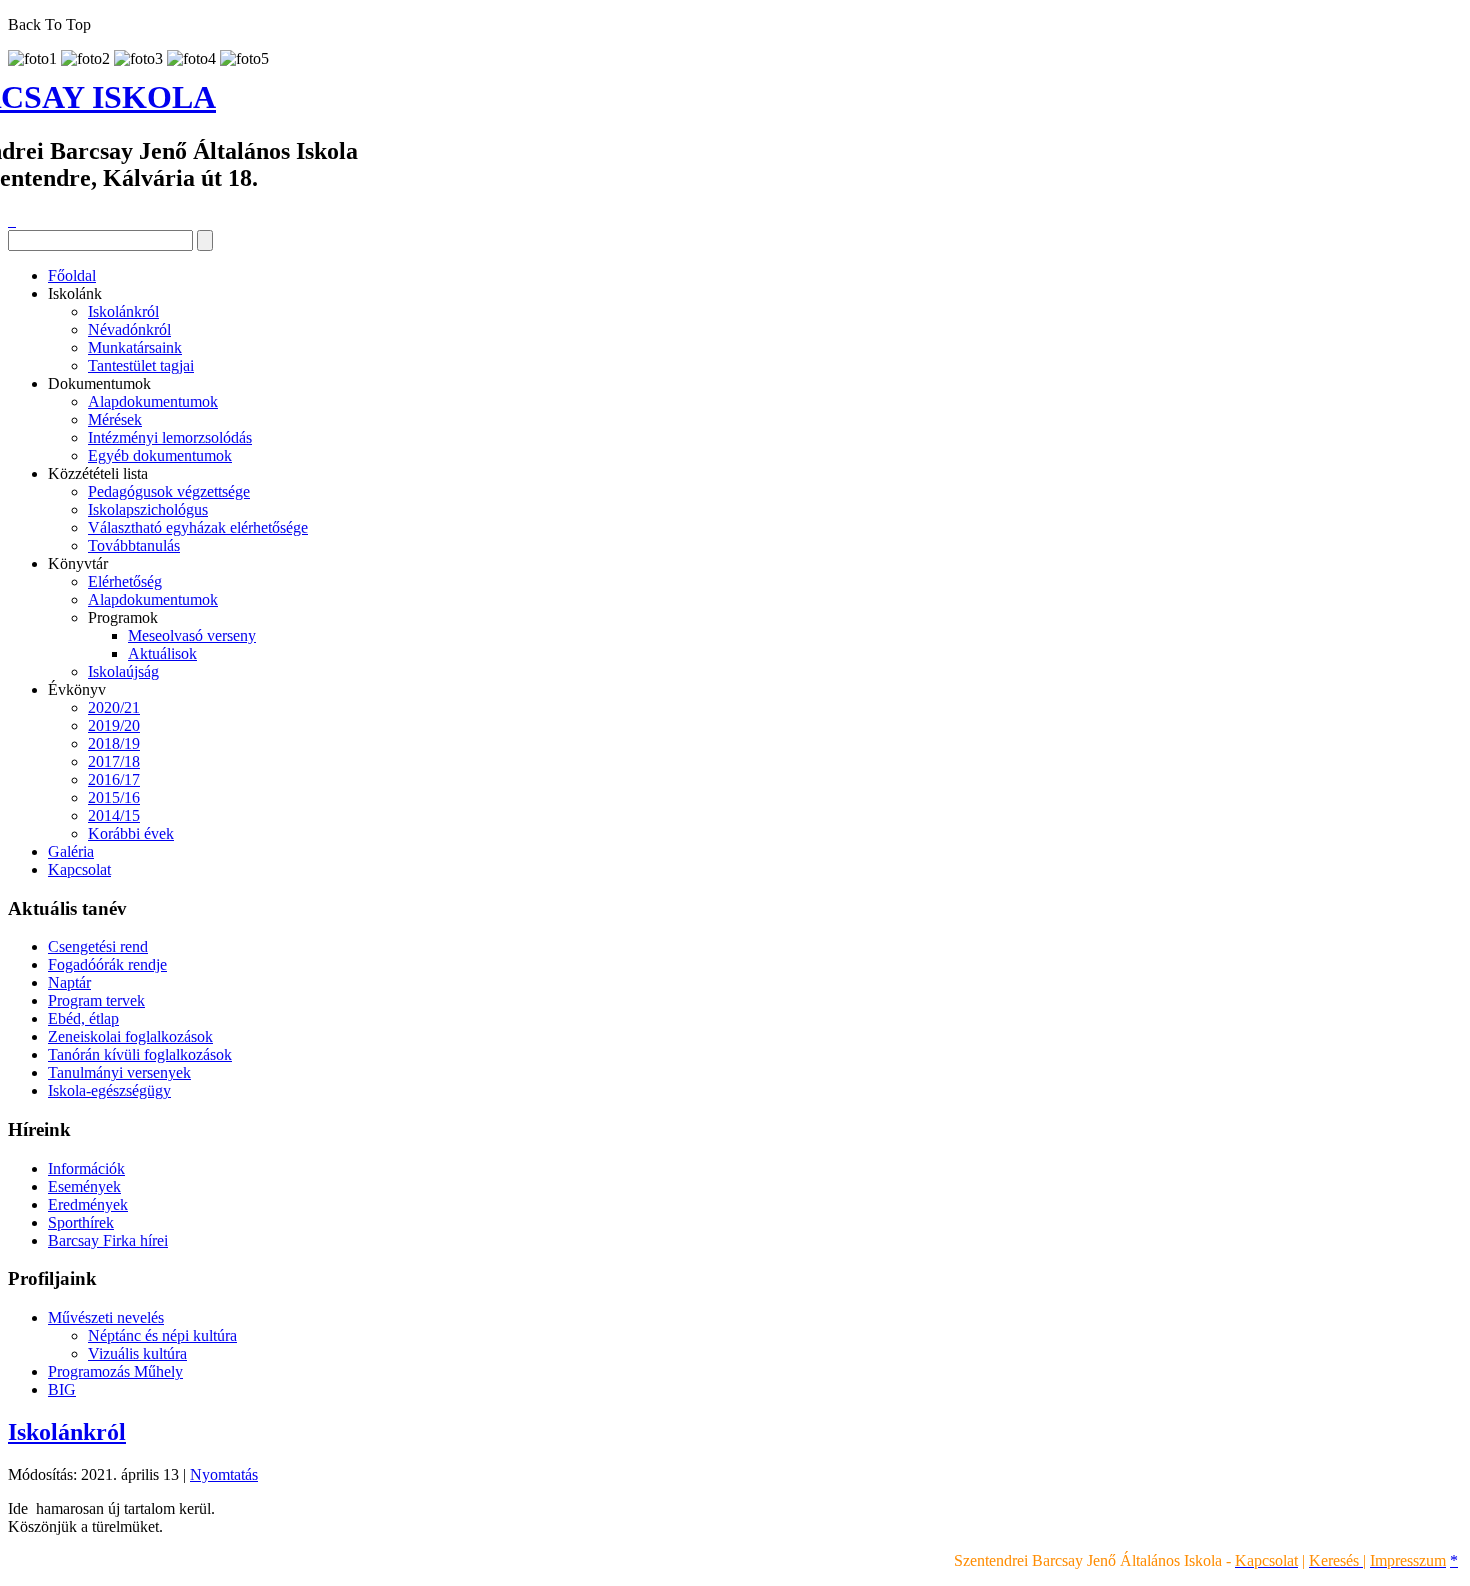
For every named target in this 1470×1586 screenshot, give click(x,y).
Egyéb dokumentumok (160, 455)
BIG (62, 1389)
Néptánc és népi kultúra (162, 1335)
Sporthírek (81, 1222)
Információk (86, 1168)
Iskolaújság (123, 671)
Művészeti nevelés (106, 1317)
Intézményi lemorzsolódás (170, 437)
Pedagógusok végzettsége (169, 491)
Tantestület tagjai (141, 365)
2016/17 (114, 779)
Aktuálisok (162, 653)
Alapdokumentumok (153, 401)
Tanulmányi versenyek (119, 1072)
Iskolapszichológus (148, 509)
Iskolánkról (123, 311)
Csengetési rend (98, 946)
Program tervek (96, 1000)
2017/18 (114, 761)
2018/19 (114, 743)
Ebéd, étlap (83, 1018)
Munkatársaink (135, 347)
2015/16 (114, 797)
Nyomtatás (224, 1474)
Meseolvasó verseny (192, 635)
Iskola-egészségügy (109, 1090)
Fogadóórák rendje (107, 964)
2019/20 (114, 725)
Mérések (115, 419)
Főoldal (72, 275)
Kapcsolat (79, 869)
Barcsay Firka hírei (108, 1240)
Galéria (71, 851)
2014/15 (114, 815)
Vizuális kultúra (137, 1353)
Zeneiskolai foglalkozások (130, 1036)
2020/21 (114, 707)
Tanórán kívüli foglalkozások (140, 1054)
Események (84, 1186)
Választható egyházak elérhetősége (198, 527)
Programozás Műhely (115, 1371)
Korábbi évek (131, 833)
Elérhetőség (125, 581)
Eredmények (88, 1204)
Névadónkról (129, 329)
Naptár (69, 982)
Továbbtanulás (134, 545)
